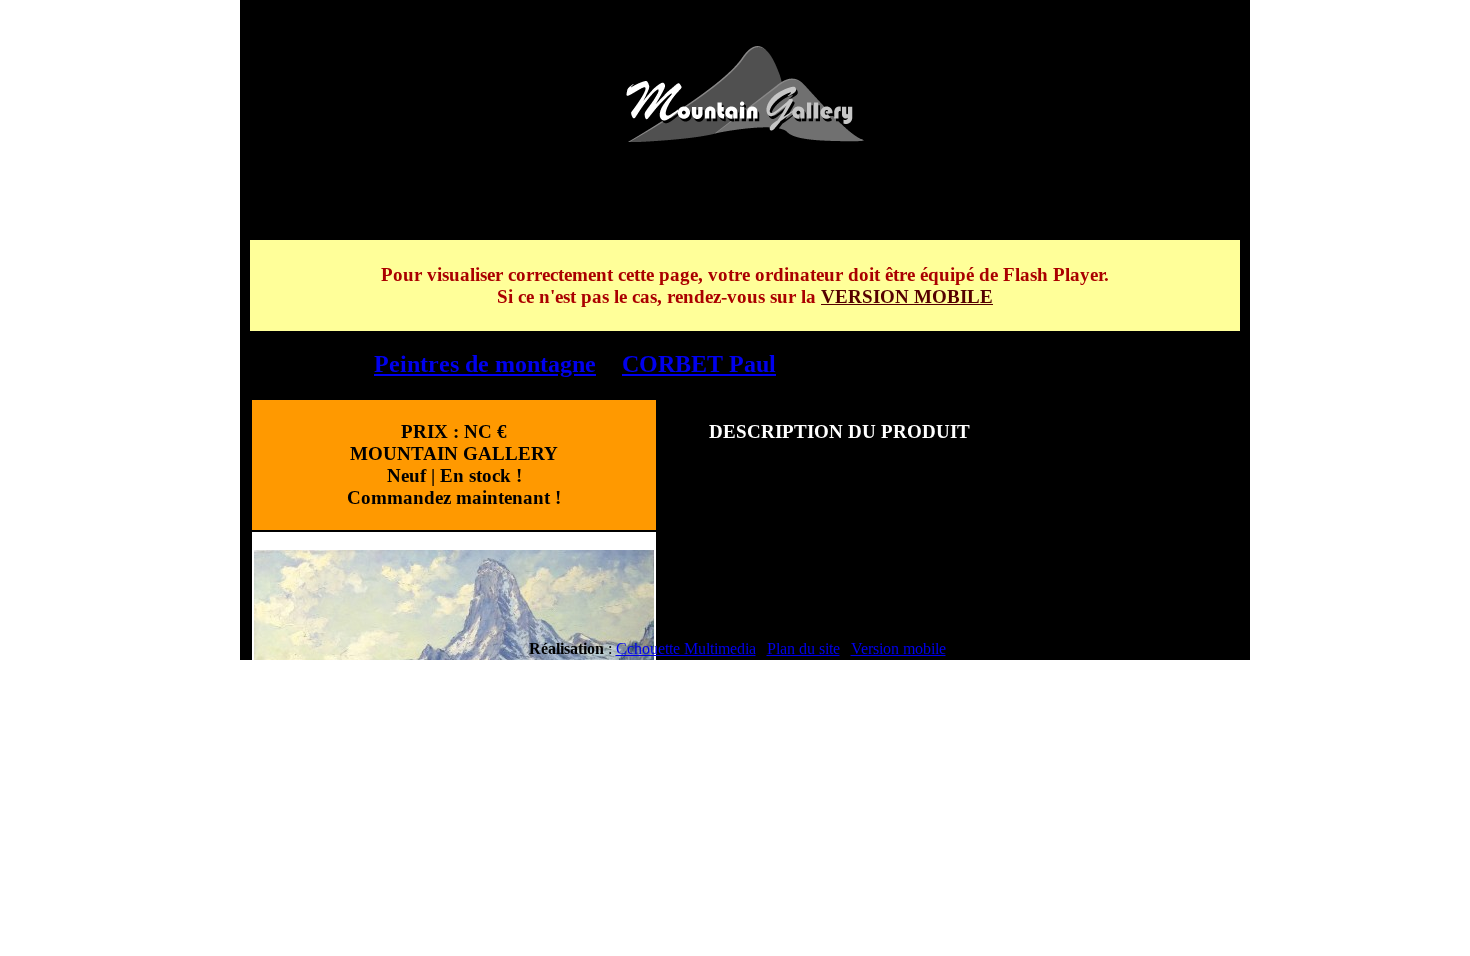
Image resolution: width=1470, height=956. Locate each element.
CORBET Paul (699, 364)
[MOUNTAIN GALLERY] (745, 136)
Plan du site (803, 648)
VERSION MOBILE (907, 296)
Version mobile (898, 648)
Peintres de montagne (485, 364)
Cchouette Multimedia (686, 648)
